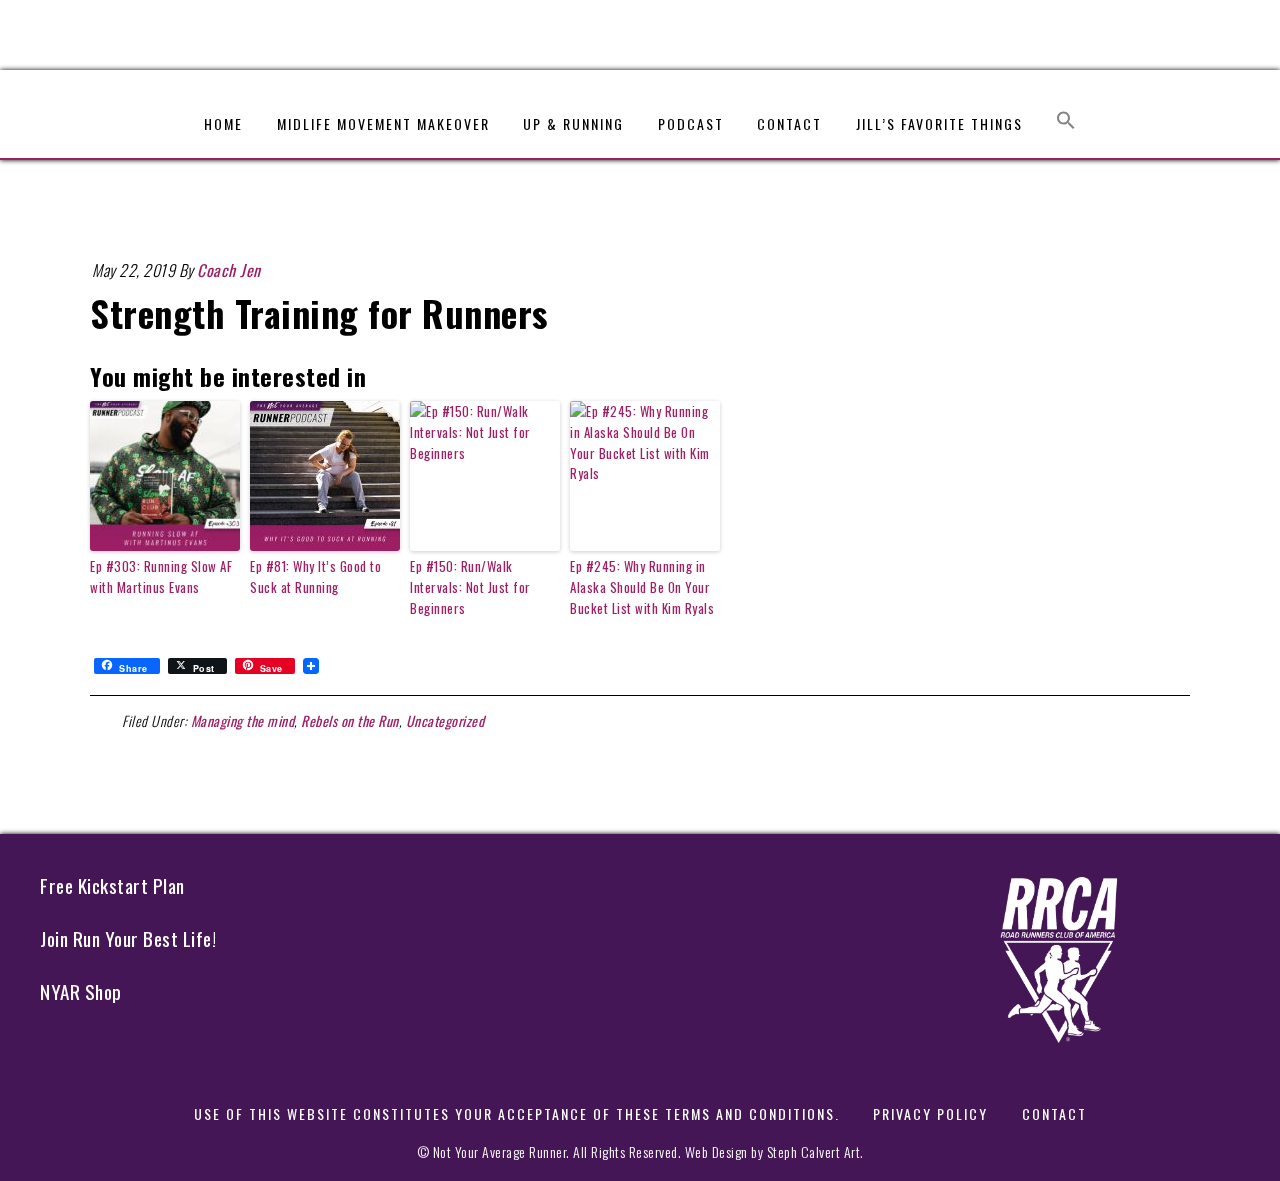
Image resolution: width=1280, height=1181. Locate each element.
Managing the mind (243, 720)
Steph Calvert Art (814, 1151)
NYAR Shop (81, 991)
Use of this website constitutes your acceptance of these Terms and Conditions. (517, 1113)
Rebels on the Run (350, 720)
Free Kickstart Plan (112, 885)
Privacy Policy (930, 1113)
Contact (1054, 1113)
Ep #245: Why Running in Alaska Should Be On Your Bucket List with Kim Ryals (642, 587)
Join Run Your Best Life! (128, 938)
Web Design (716, 1151)
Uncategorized (445, 720)
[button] (1066, 110)
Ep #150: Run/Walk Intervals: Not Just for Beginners (470, 587)
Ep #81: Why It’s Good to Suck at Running (315, 576)
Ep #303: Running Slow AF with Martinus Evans (161, 576)
